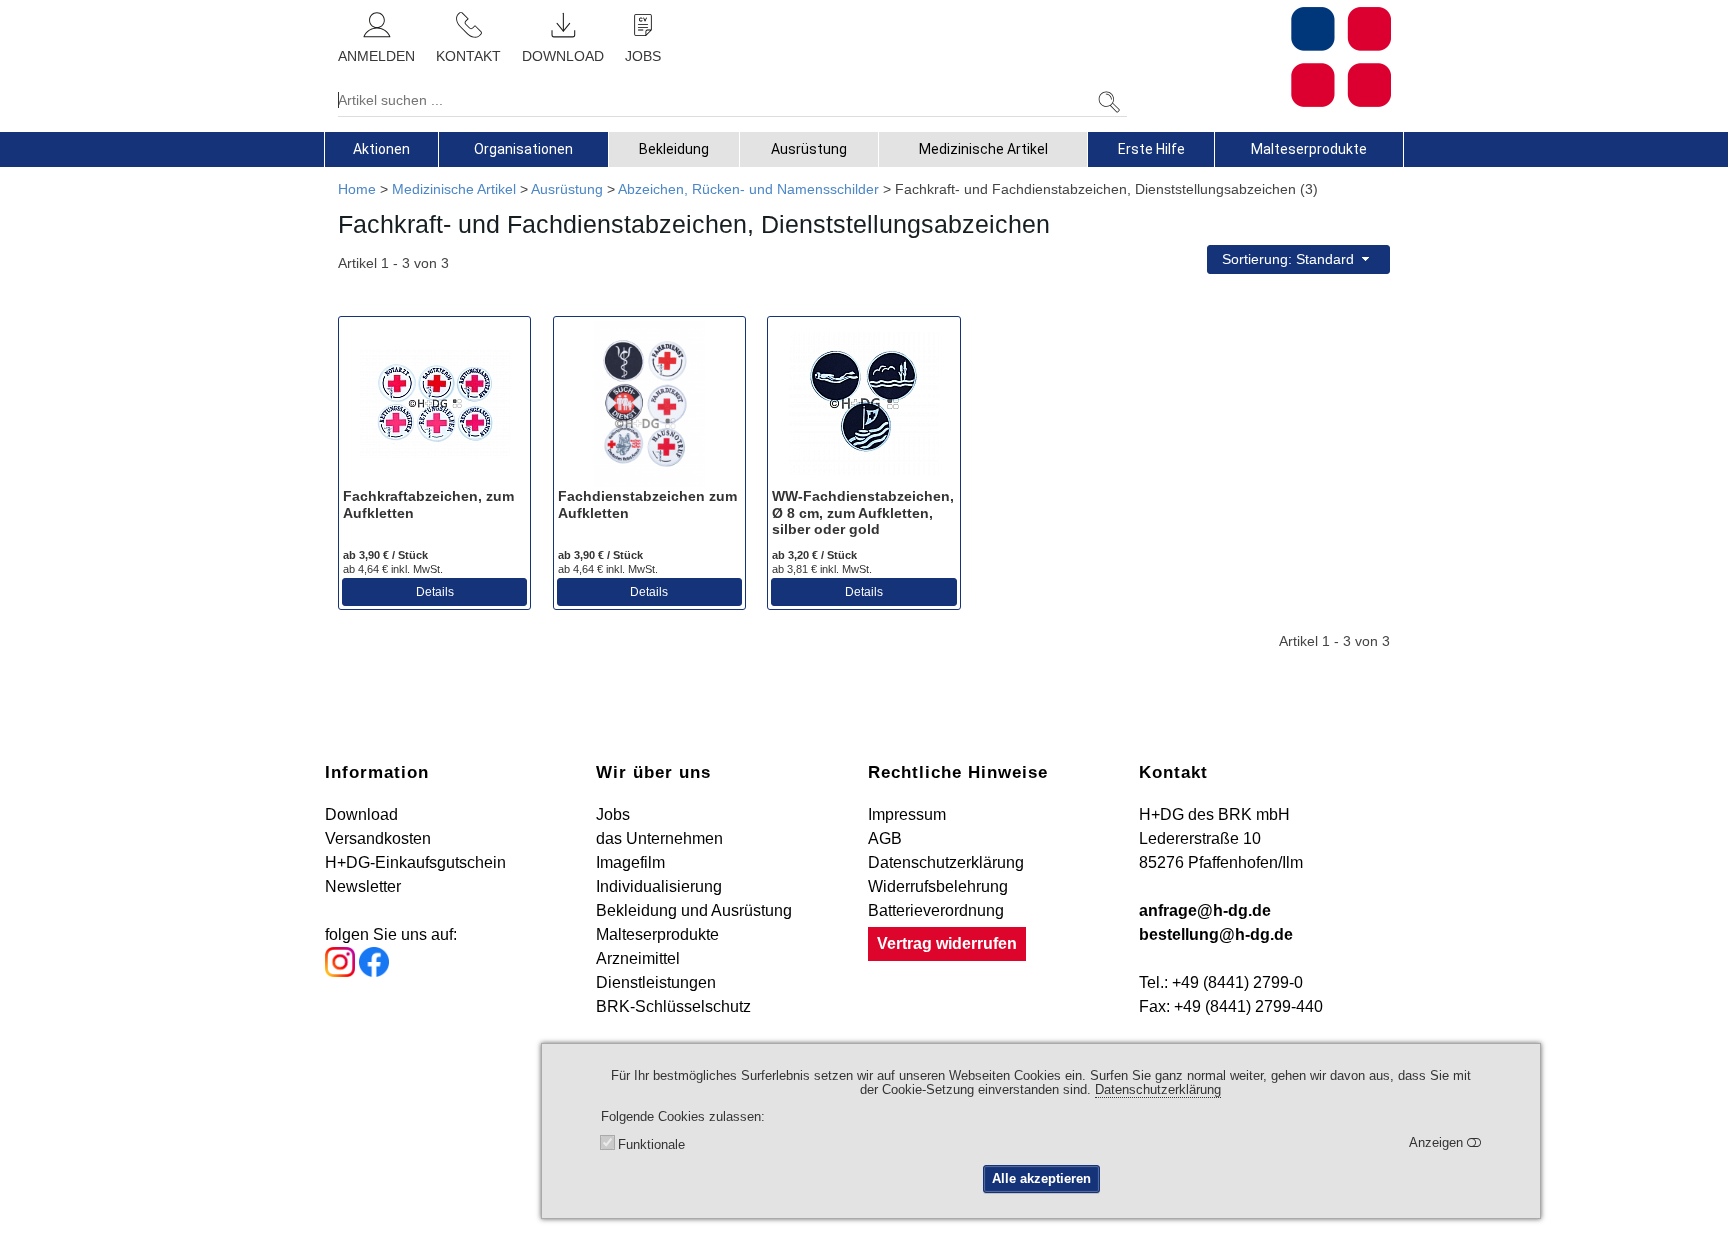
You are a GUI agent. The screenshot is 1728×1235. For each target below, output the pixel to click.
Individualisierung (659, 886)
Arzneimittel (638, 958)
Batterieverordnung (936, 910)
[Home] (1266, 57)
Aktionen (381, 149)
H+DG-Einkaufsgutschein (415, 862)
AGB (885, 838)
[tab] (381, 149)
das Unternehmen (659, 838)
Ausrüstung (809, 149)
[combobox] (1298, 259)
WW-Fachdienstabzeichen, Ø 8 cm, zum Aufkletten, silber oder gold (863, 513)
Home (357, 189)
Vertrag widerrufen (947, 943)
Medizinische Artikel (983, 149)
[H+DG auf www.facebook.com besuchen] (374, 971)
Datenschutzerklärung (946, 862)
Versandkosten (378, 838)
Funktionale (651, 1145)
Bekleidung (674, 149)
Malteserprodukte (1309, 149)
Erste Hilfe (1151, 149)
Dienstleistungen (656, 982)
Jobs (613, 814)
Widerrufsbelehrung (938, 886)
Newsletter (363, 886)
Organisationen (523, 149)
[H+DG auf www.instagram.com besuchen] (340, 971)
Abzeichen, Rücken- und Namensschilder (748, 189)
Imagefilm (630, 862)
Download (361, 814)
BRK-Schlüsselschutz (673, 1006)
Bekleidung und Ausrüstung (694, 910)
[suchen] (1109, 102)
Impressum (907, 814)
